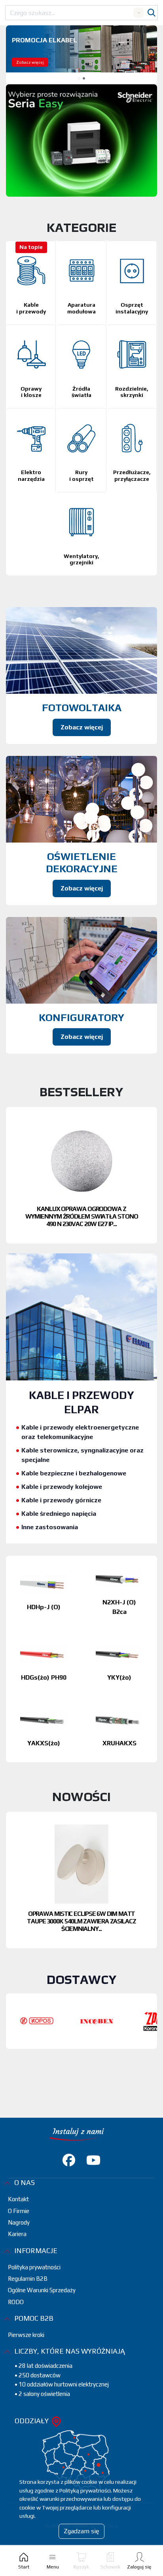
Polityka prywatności (34, 2310)
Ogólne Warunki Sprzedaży (42, 2333)
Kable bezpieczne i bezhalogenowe (74, 1516)
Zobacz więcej (30, 62)
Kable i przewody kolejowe (62, 1529)
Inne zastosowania (50, 1570)
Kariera (17, 2277)
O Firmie (19, 2254)
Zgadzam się (81, 2531)
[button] (79, 78)
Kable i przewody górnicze (61, 1543)
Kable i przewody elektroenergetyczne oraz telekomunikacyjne (80, 1475)
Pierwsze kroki (26, 2378)
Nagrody (19, 2265)
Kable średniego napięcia (59, 1556)
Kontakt (18, 2242)
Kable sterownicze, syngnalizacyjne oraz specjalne (82, 1498)
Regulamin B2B (28, 2321)
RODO (16, 2345)
